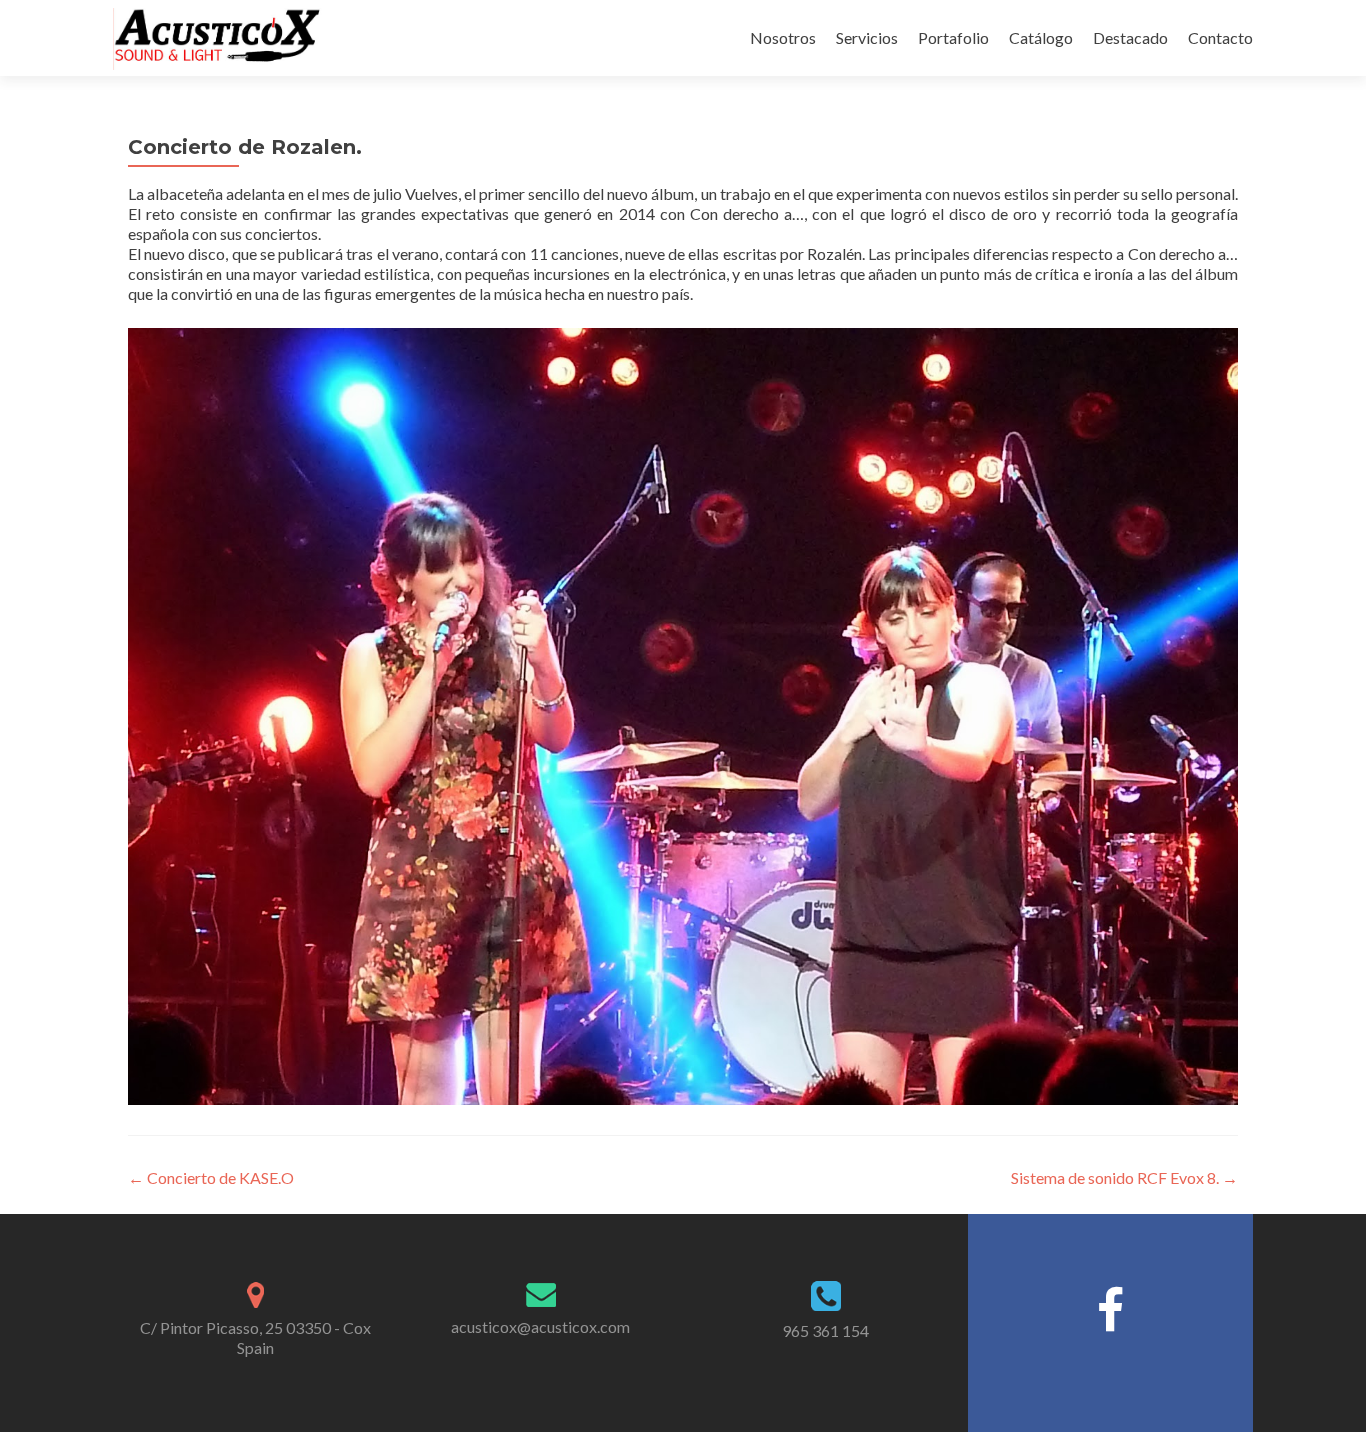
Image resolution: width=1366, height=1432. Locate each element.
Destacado (1130, 37)
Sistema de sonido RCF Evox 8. (1124, 1177)
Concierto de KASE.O (211, 1177)
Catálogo (1041, 37)
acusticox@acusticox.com (540, 1326)
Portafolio (953, 37)
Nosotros (783, 37)
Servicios (867, 37)
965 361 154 (825, 1330)
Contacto (1220, 37)
